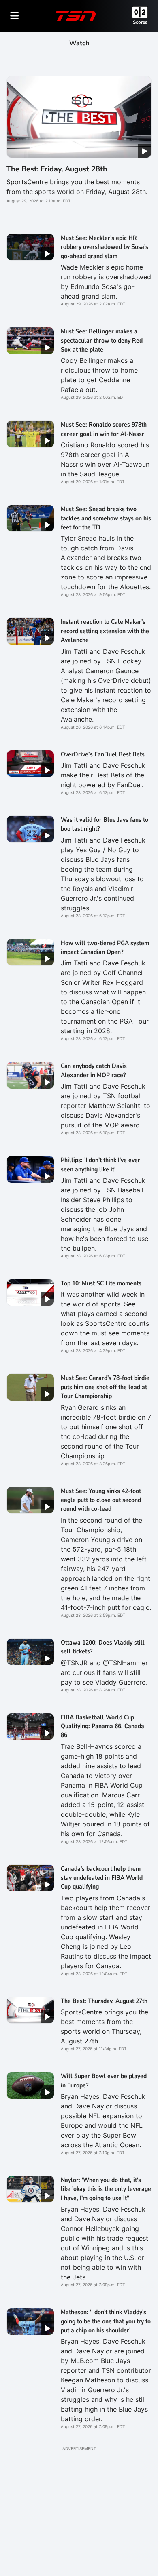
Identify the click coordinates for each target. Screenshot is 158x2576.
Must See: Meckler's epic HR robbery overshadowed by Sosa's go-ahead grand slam (105, 247)
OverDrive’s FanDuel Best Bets (103, 754)
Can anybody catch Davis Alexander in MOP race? (94, 1070)
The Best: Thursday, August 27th (104, 2001)
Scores (140, 22)
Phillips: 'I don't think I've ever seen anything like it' (100, 1165)
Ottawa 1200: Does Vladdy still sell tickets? (103, 1647)
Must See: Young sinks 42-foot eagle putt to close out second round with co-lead (101, 1500)
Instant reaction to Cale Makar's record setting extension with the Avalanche (105, 631)
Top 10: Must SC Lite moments (101, 1283)
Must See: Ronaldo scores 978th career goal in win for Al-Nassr (104, 429)
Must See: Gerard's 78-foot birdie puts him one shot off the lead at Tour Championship (105, 1387)
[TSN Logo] (76, 16)
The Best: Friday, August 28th (57, 169)
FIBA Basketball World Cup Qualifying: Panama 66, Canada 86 (102, 1726)
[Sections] (15, 16)
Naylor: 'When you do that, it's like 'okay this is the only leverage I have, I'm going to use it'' (106, 2189)
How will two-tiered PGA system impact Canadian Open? (105, 948)
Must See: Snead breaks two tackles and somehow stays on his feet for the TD (106, 518)
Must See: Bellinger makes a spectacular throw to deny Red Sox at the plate (102, 340)
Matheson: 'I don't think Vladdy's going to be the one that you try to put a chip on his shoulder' (106, 2321)
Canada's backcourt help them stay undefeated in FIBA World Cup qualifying (102, 1878)
